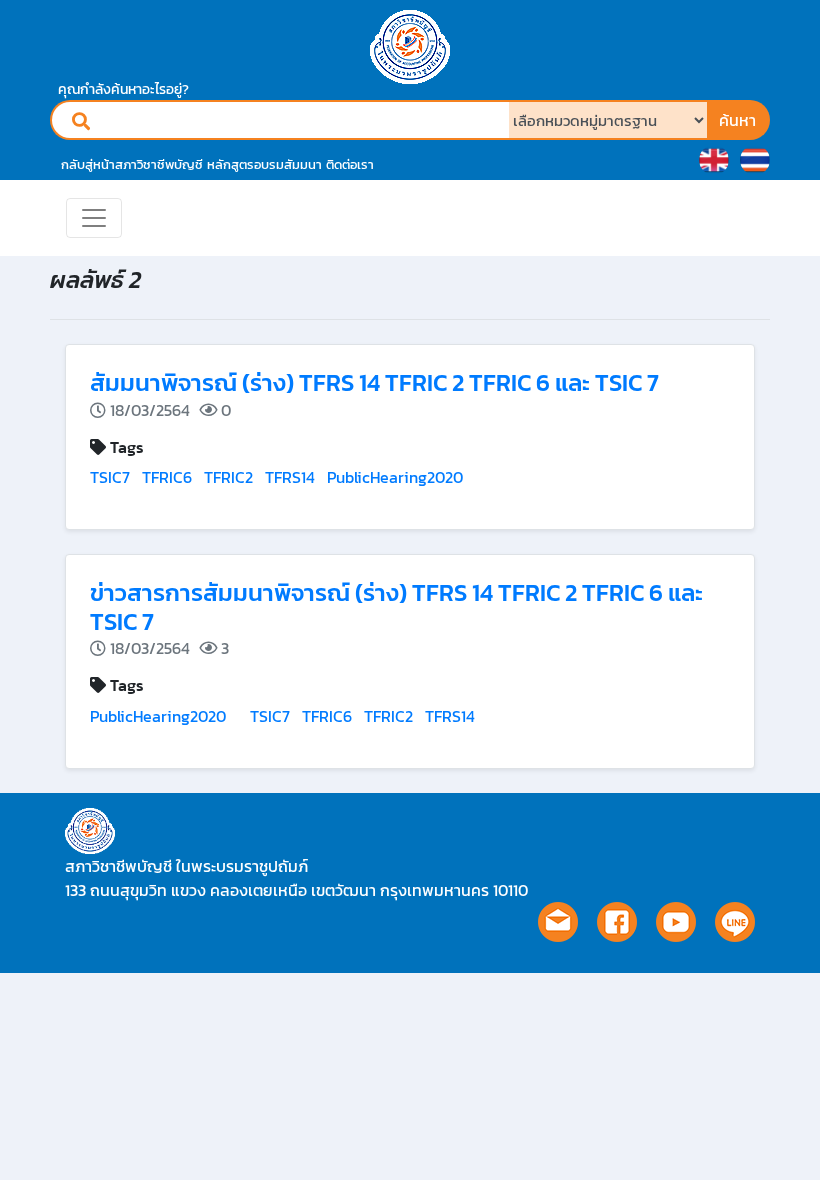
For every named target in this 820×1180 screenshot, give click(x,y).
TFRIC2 (228, 477)
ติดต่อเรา (350, 164)
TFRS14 (290, 477)
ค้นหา (737, 120)
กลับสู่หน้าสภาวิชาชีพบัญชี (132, 164)
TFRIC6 (167, 477)
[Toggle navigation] (94, 218)
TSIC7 (110, 477)
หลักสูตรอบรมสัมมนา (264, 164)
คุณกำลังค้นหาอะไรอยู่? (123, 89)
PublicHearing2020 (395, 477)
